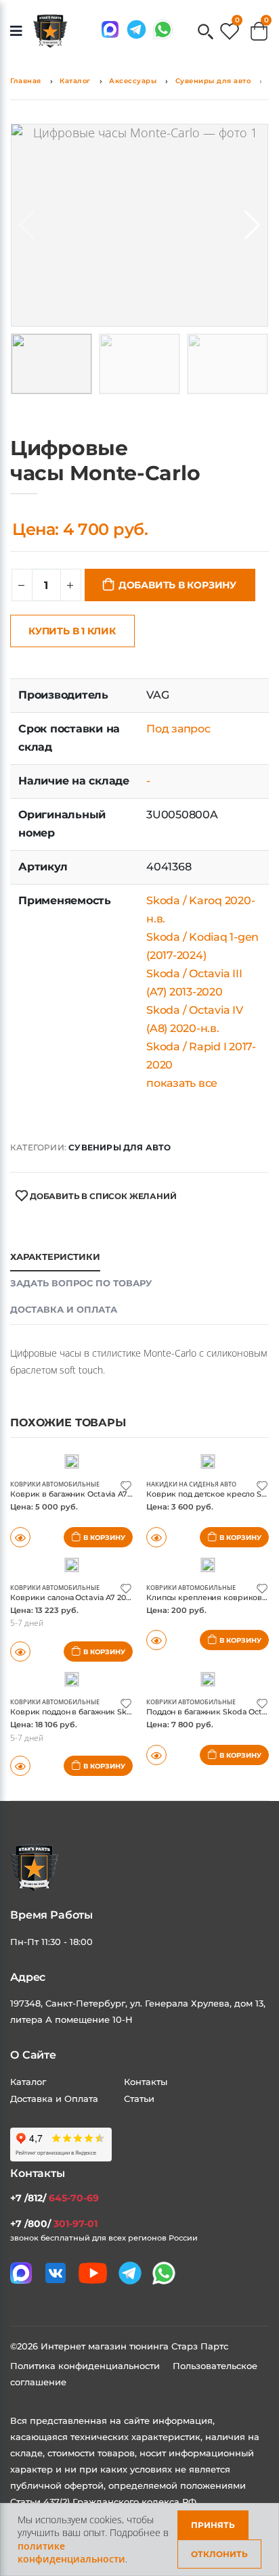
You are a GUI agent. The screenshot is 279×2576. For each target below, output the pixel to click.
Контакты (146, 2082)
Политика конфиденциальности (86, 2366)
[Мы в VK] (56, 2273)
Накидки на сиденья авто (191, 1484)
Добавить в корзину (177, 585)
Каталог (75, 81)
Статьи (139, 2099)
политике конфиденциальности (71, 2553)
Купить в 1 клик (72, 631)
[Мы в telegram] (136, 29)
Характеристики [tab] (55, 1257)
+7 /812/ (55, 2198)
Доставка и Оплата (54, 2099)
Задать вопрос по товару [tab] (81, 1283)
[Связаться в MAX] (110, 29)
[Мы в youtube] (93, 2273)
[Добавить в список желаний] (126, 1485)
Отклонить (219, 2554)
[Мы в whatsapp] (163, 29)
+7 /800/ (54, 2224)
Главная (26, 81)
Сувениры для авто (213, 81)
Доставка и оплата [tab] (64, 1309)
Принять (213, 2525)
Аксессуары (133, 81)
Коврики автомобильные (55, 1484)
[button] (206, 33)
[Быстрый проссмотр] (156, 1640)
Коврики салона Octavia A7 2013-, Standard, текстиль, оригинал (132, 1597)
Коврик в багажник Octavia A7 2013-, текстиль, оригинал (118, 1494)
